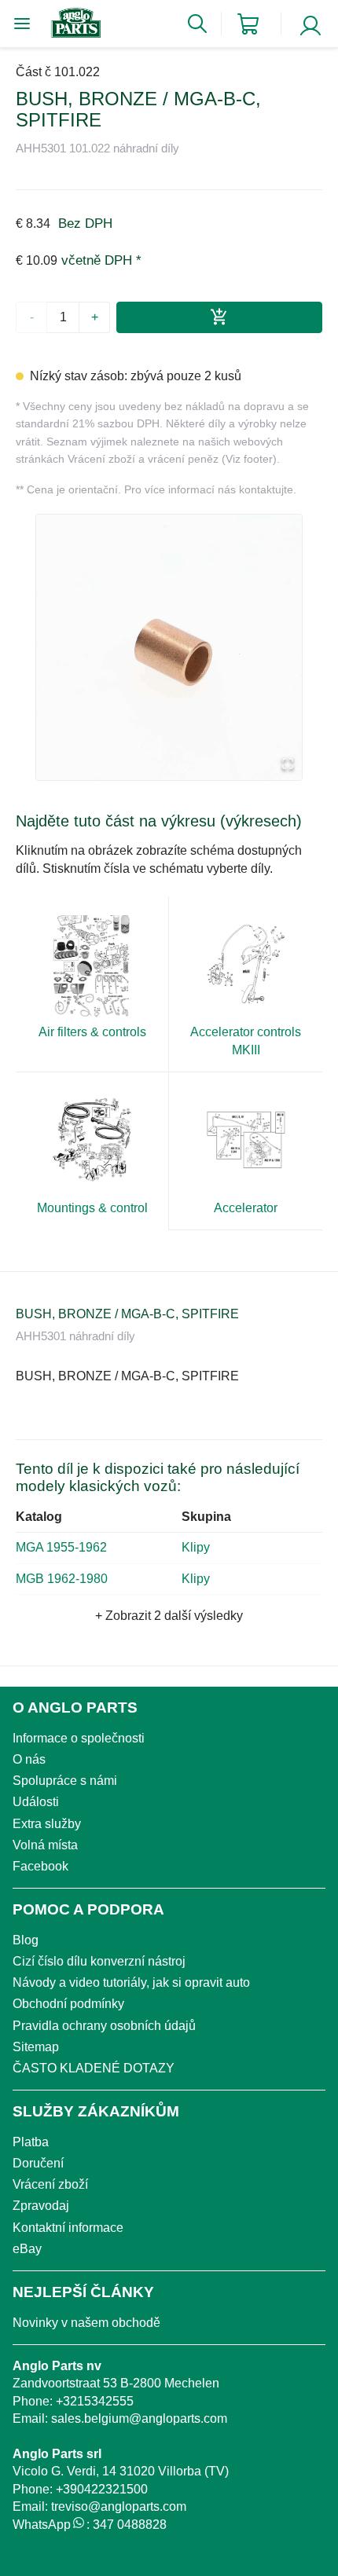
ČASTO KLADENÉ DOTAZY (94, 2068)
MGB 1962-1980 (62, 1579)
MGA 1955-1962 (61, 1547)
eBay (27, 2249)
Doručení (38, 2163)
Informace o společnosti (79, 1738)
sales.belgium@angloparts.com (139, 2418)
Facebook (40, 1866)
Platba (31, 2142)
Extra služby (47, 1824)
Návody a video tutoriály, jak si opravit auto (131, 1982)
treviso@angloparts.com (119, 2506)
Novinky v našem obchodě (86, 2323)
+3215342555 (95, 2401)
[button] (169, 647)
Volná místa (45, 1845)
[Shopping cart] (248, 24)
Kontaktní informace (68, 2228)
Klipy (196, 1547)
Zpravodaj (41, 2206)
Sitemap (36, 2047)
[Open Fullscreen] (288, 765)
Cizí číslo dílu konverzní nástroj (99, 1961)
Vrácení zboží (50, 2184)
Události (36, 1802)
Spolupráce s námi (65, 1781)
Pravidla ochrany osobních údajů (104, 2026)
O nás (29, 1759)
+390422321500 (102, 2489)
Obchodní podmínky (68, 2004)
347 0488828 (130, 2525)
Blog (26, 1940)
